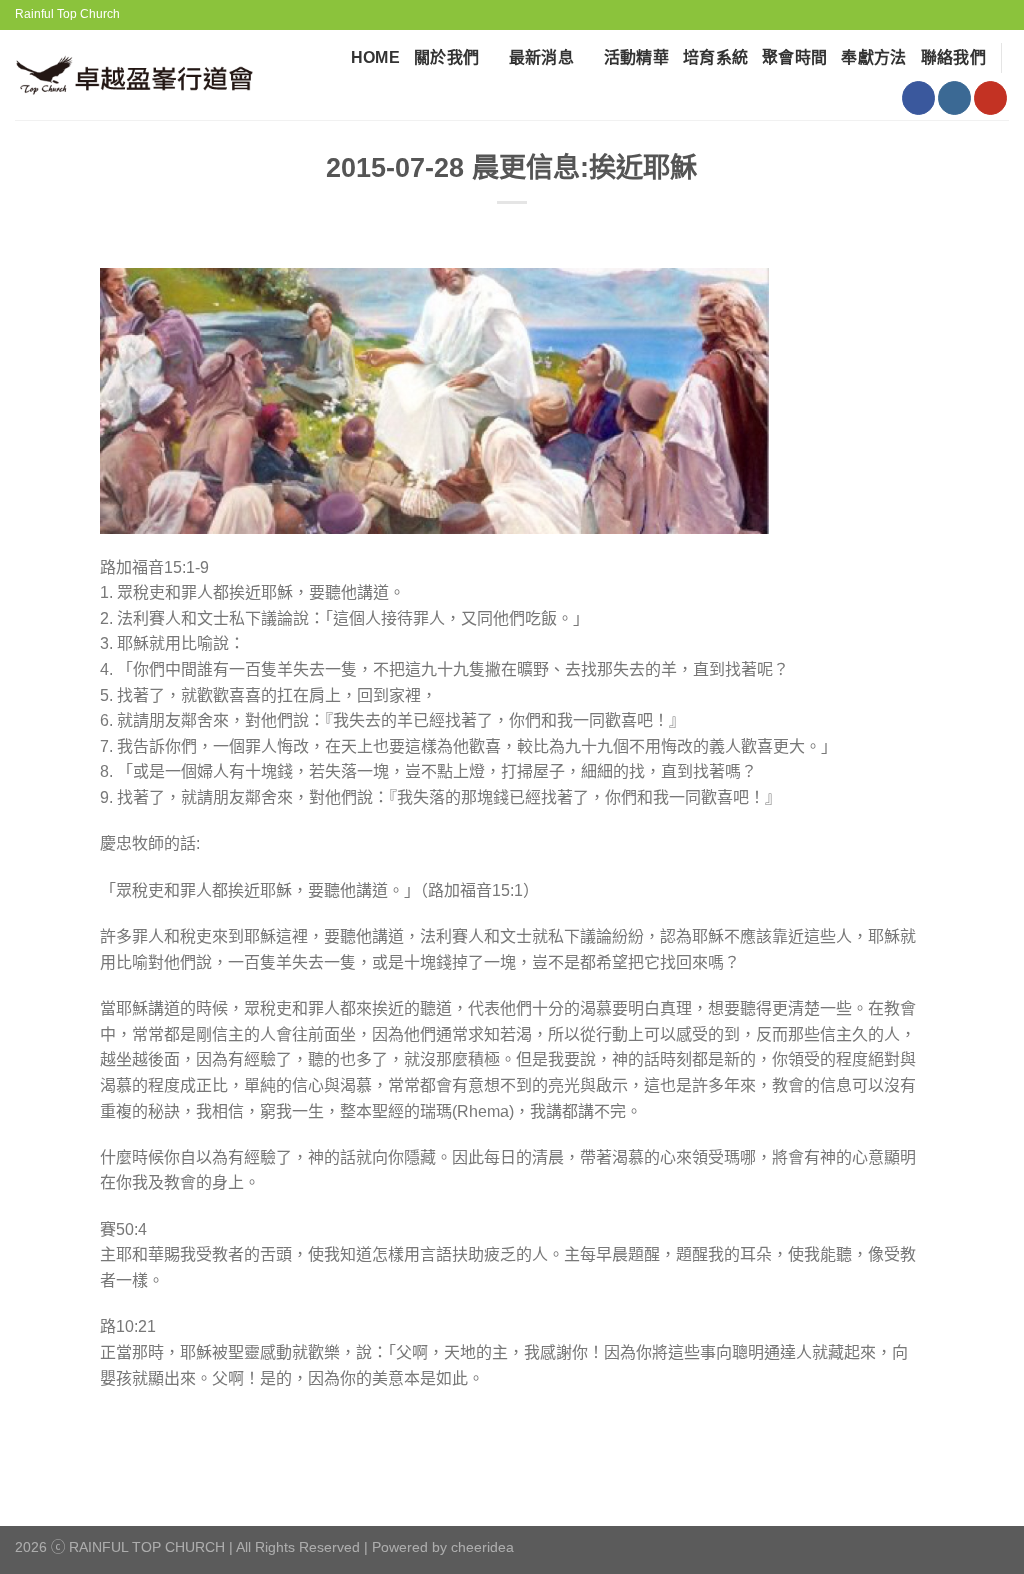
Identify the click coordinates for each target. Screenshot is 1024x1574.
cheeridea (482, 1547)
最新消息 (541, 57)
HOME (375, 57)
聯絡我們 (953, 57)
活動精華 (636, 57)
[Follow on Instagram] (954, 98)
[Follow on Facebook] (918, 98)
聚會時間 (794, 57)
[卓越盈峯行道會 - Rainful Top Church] (141, 75)
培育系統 (715, 57)
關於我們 (446, 57)
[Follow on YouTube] (990, 98)
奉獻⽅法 (873, 57)
